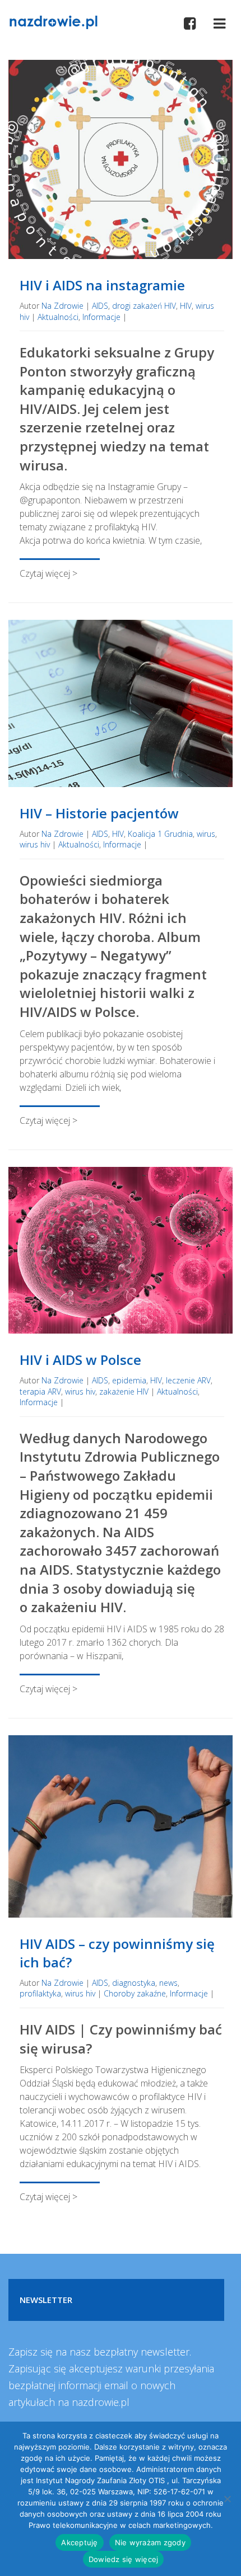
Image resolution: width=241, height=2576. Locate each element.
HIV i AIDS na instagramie (102, 285)
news (168, 1983)
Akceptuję (79, 2542)
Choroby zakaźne (135, 1993)
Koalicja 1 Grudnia (160, 834)
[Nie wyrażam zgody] (227, 2499)
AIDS (100, 306)
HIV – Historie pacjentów (99, 813)
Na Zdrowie (62, 306)
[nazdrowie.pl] (53, 21)
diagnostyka (134, 1983)
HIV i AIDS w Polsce (80, 1360)
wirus (206, 834)
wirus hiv (35, 844)
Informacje (101, 317)
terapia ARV (40, 1391)
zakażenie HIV (124, 1391)
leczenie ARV (188, 1380)
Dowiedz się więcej (124, 2559)
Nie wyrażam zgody (150, 2542)
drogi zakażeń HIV (144, 306)
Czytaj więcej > (48, 573)
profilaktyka (40, 1993)
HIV (186, 306)
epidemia (129, 1380)
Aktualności (58, 317)
